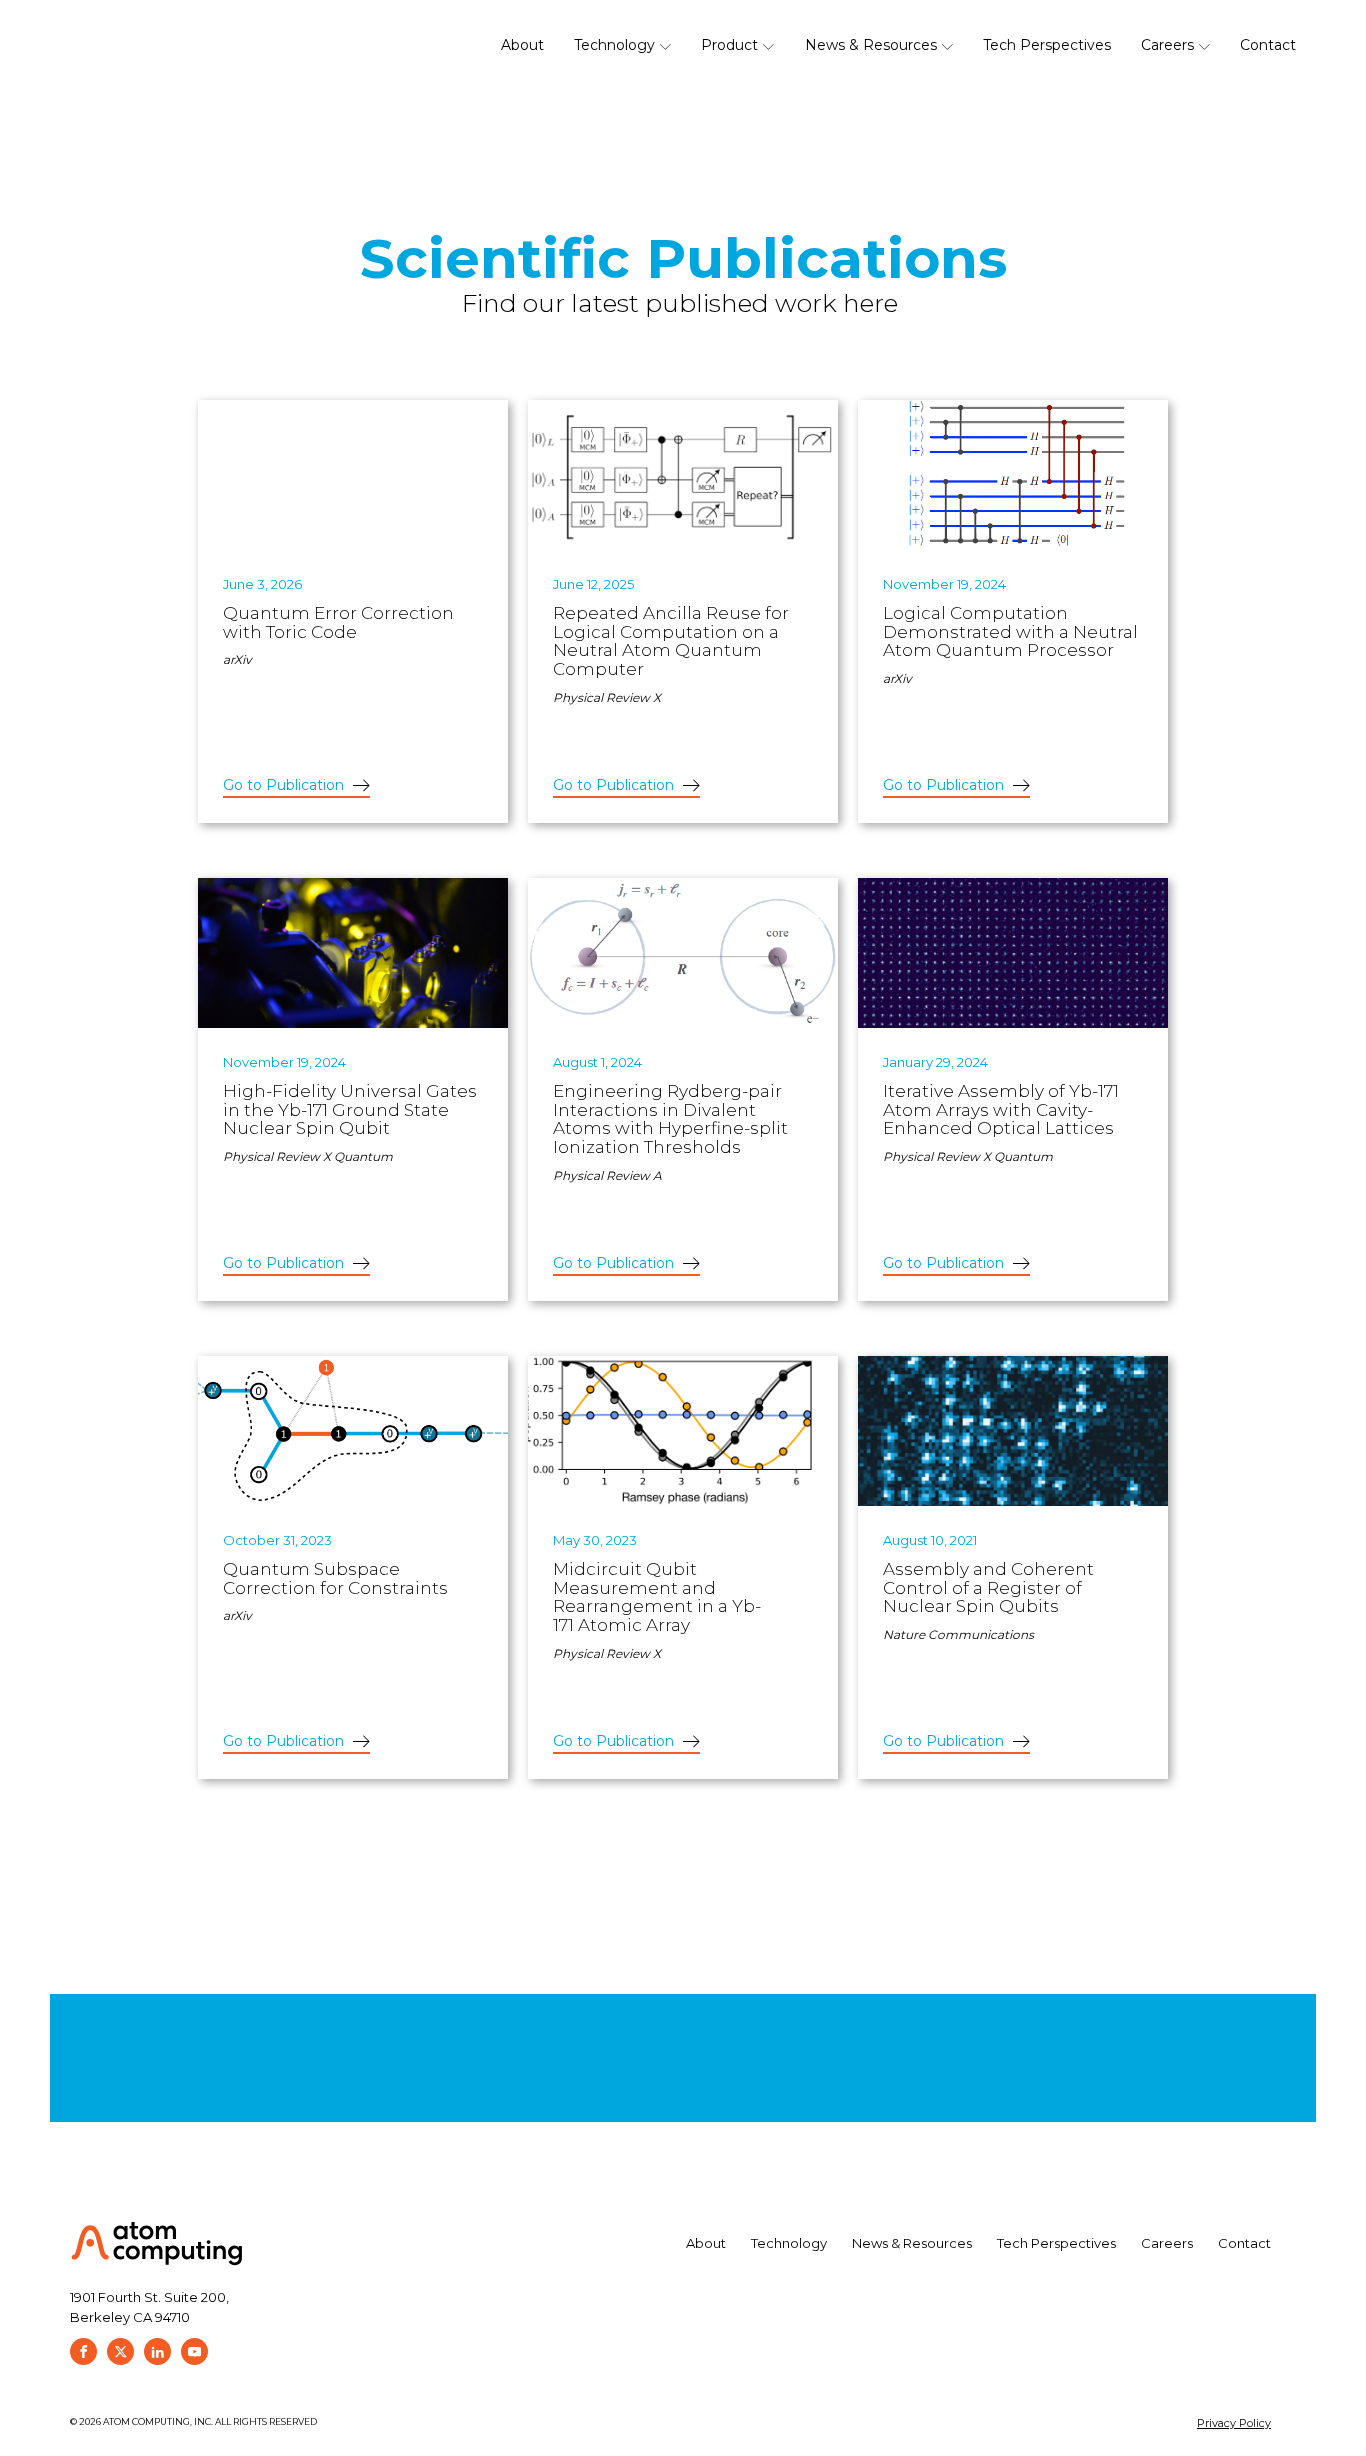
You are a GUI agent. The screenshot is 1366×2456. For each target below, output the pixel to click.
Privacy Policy (1234, 2423)
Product (729, 45)
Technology (614, 45)
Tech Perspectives (1047, 45)
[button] (296, 786)
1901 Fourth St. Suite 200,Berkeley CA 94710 (149, 2307)
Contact (1268, 45)
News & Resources (871, 45)
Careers (1167, 45)
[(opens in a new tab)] (353, 475)
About (522, 45)
